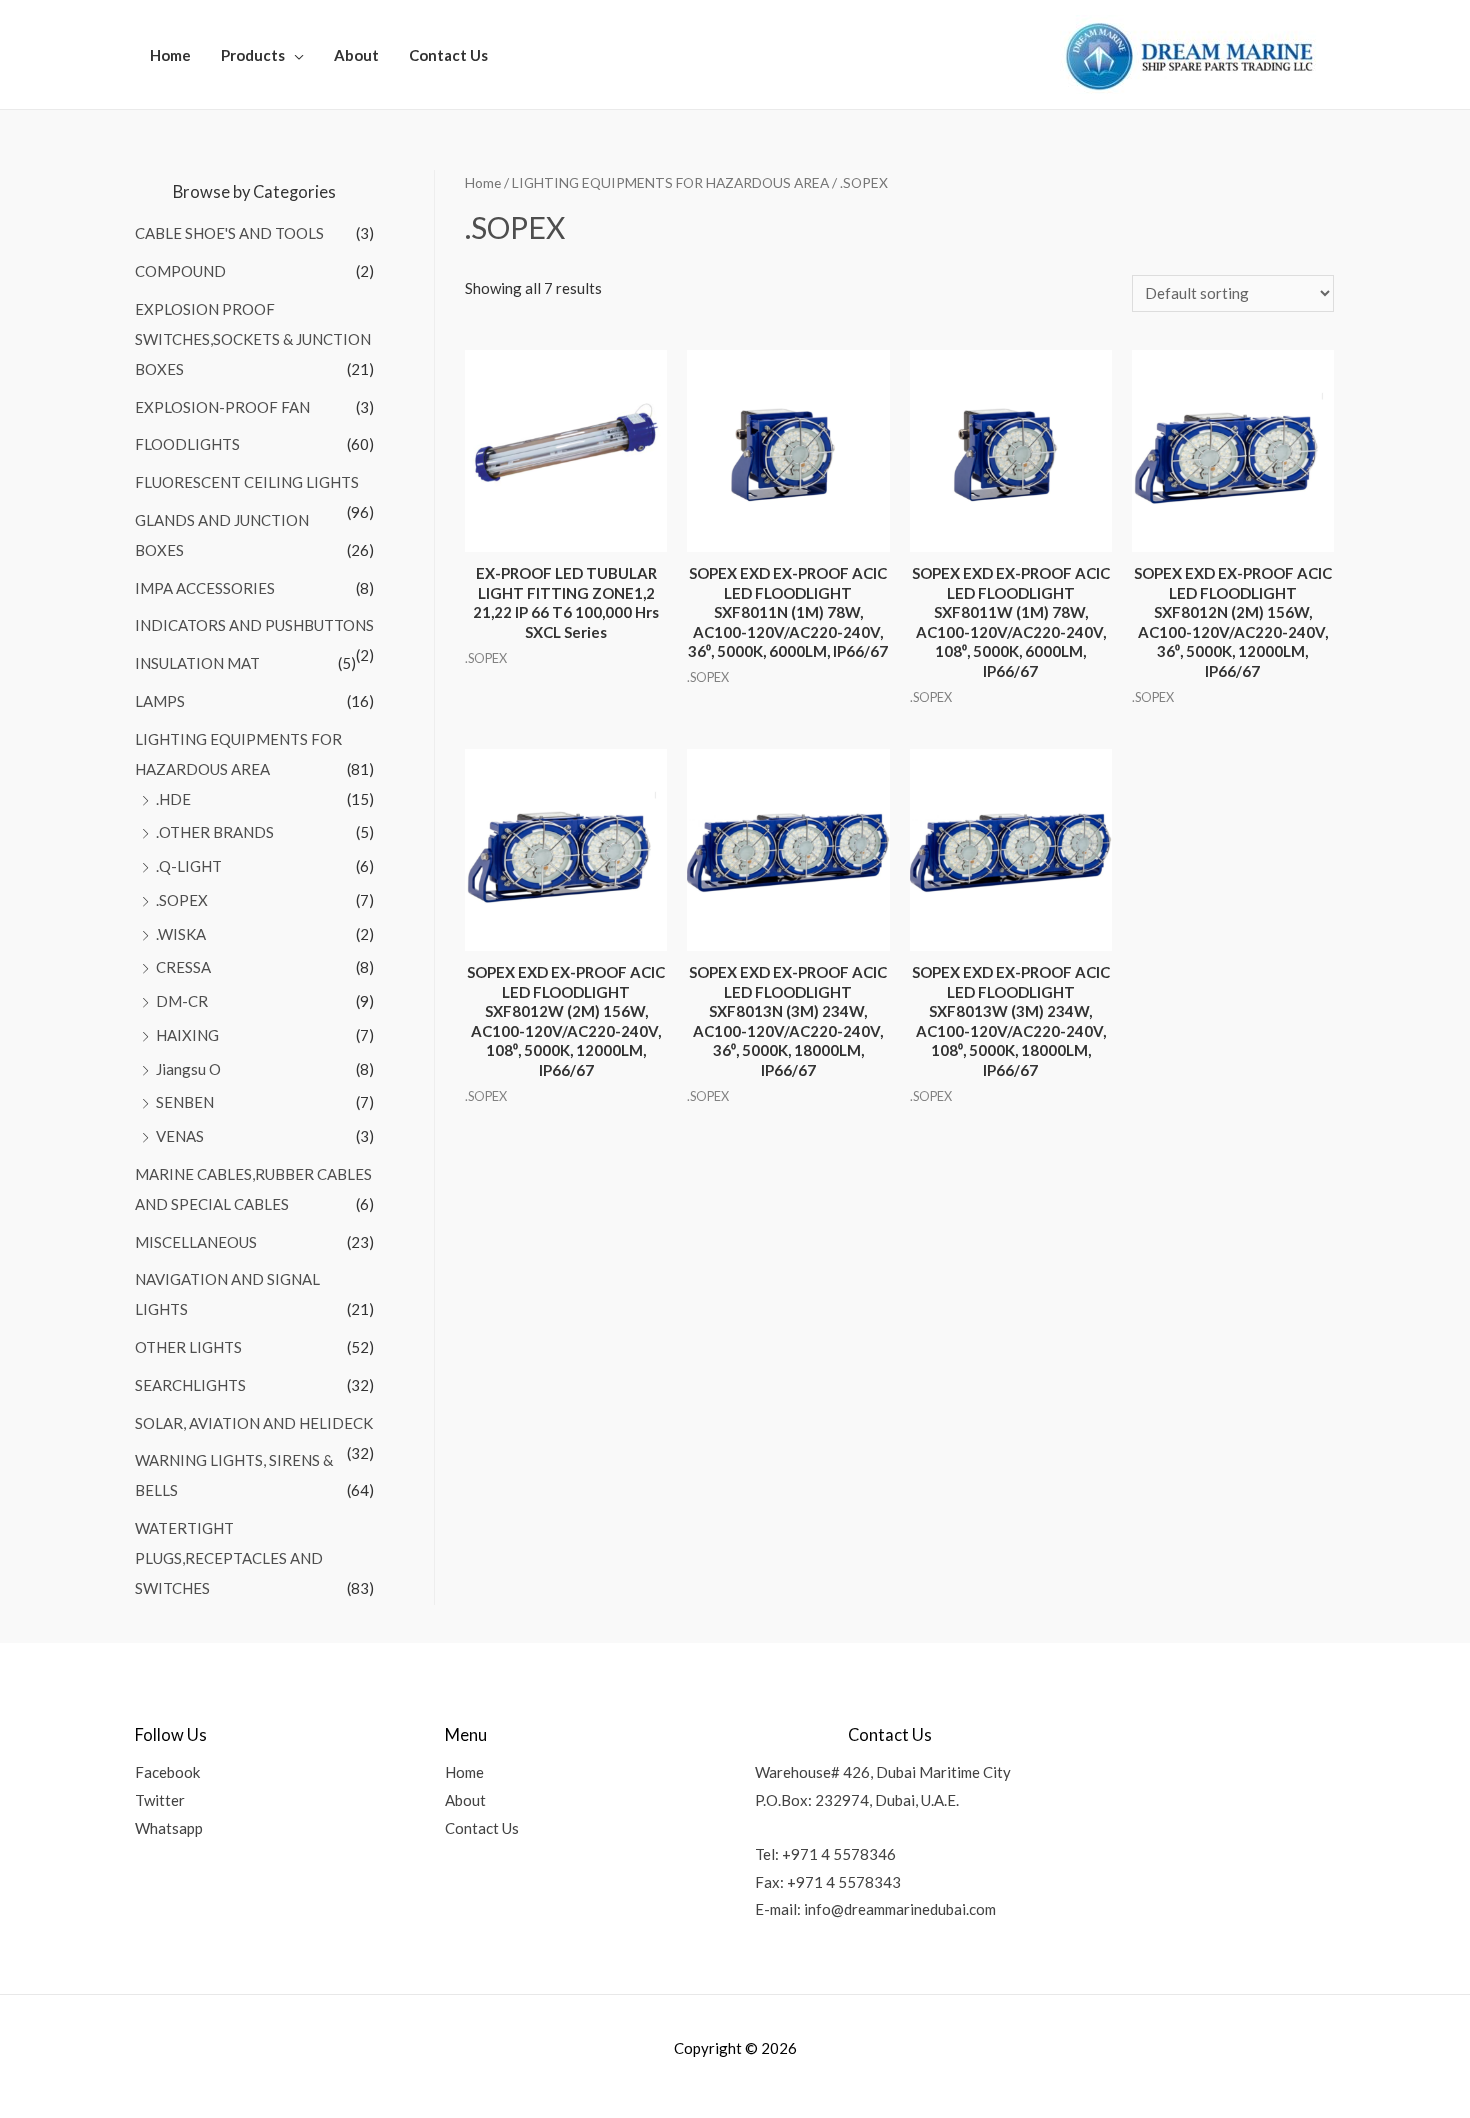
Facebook (167, 1772)
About (356, 55)
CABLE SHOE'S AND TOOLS (229, 233)
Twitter (160, 1800)
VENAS (180, 1136)
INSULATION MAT (197, 663)
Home (170, 55)
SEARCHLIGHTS (190, 1385)
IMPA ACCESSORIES (205, 588)
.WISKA (181, 934)
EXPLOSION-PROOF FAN (222, 407)
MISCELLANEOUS (196, 1242)
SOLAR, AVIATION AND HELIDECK (254, 1423)
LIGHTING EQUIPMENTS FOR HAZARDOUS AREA (670, 182)
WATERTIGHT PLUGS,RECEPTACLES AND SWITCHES (229, 1558)
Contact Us (448, 55)
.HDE (173, 799)
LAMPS (160, 701)
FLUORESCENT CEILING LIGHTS (247, 482)
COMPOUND (180, 271)
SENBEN (185, 1102)
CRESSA (183, 967)
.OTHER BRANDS (215, 832)
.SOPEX (182, 900)
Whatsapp (169, 1828)
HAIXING (187, 1035)
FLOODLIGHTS (187, 444)
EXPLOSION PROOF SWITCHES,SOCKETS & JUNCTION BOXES (253, 339)
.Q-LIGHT (189, 866)
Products (253, 55)
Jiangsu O (188, 1069)
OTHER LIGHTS (188, 1347)
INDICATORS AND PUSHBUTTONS (254, 625)
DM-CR (182, 1001)
